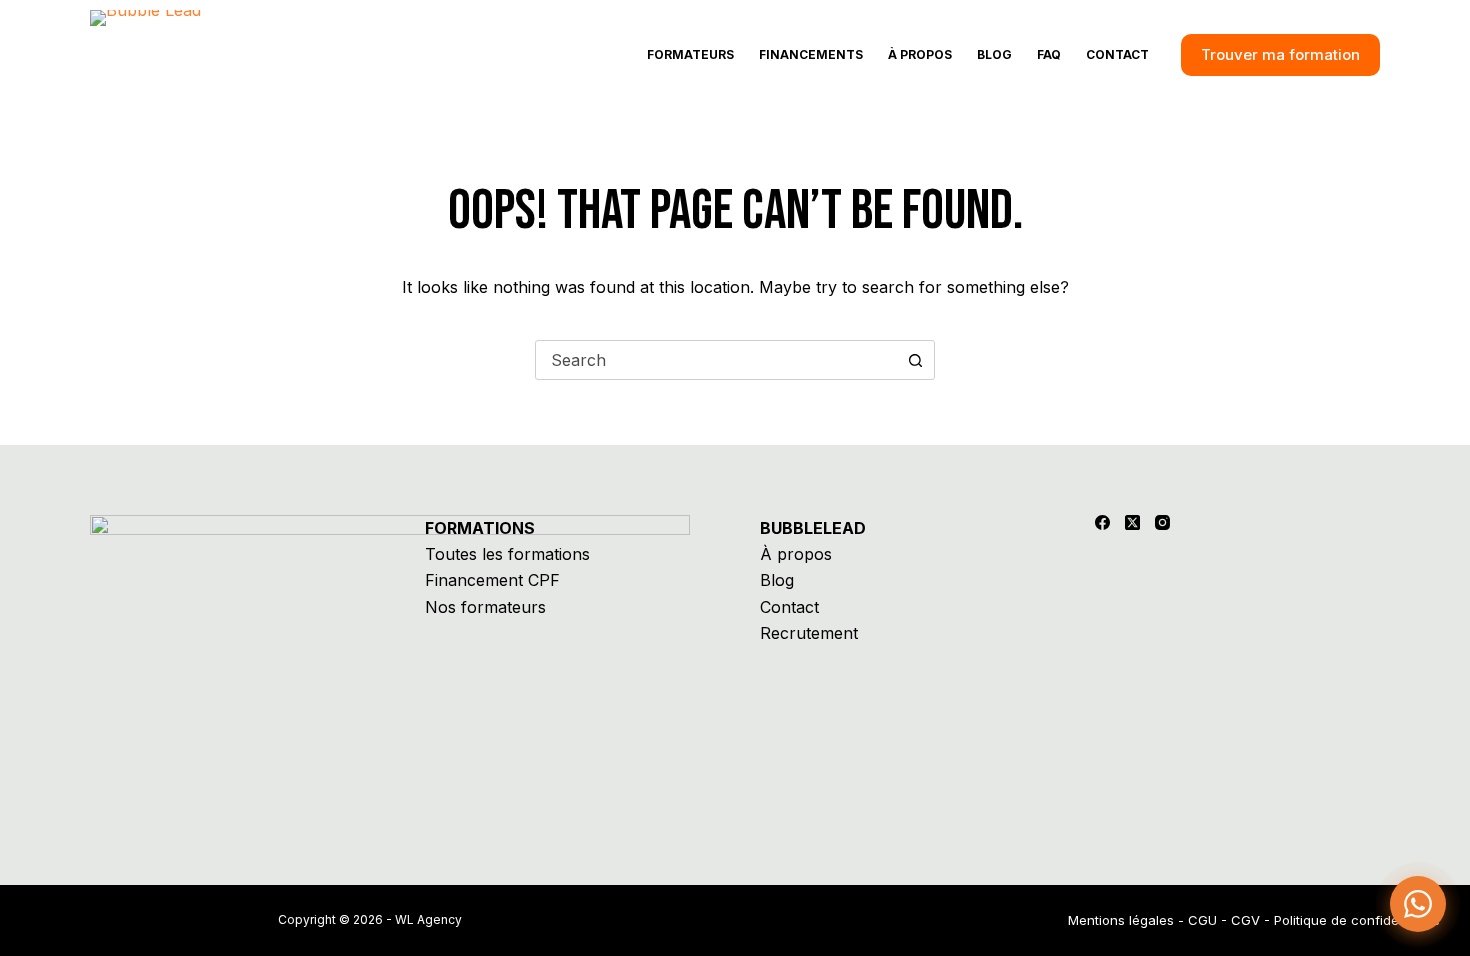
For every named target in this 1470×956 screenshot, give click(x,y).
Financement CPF (492, 580)
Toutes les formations (507, 554)
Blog (994, 54)
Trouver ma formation (1280, 54)
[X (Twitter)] (1132, 522)
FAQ (1049, 54)
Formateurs (690, 54)
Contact (1117, 54)
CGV (1245, 920)
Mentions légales (1121, 920)
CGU (1202, 920)
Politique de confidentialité (1357, 920)
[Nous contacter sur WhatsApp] (1418, 904)
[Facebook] (1102, 522)
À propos (920, 54)
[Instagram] (1162, 522)
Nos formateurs (485, 607)
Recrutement (809, 633)
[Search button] (915, 360)
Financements (811, 54)
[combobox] (716, 360)
